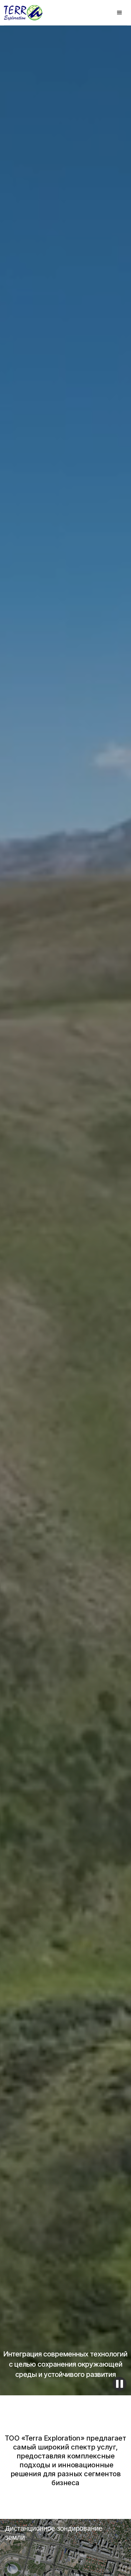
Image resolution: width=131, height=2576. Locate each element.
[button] (120, 13)
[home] (23, 13)
